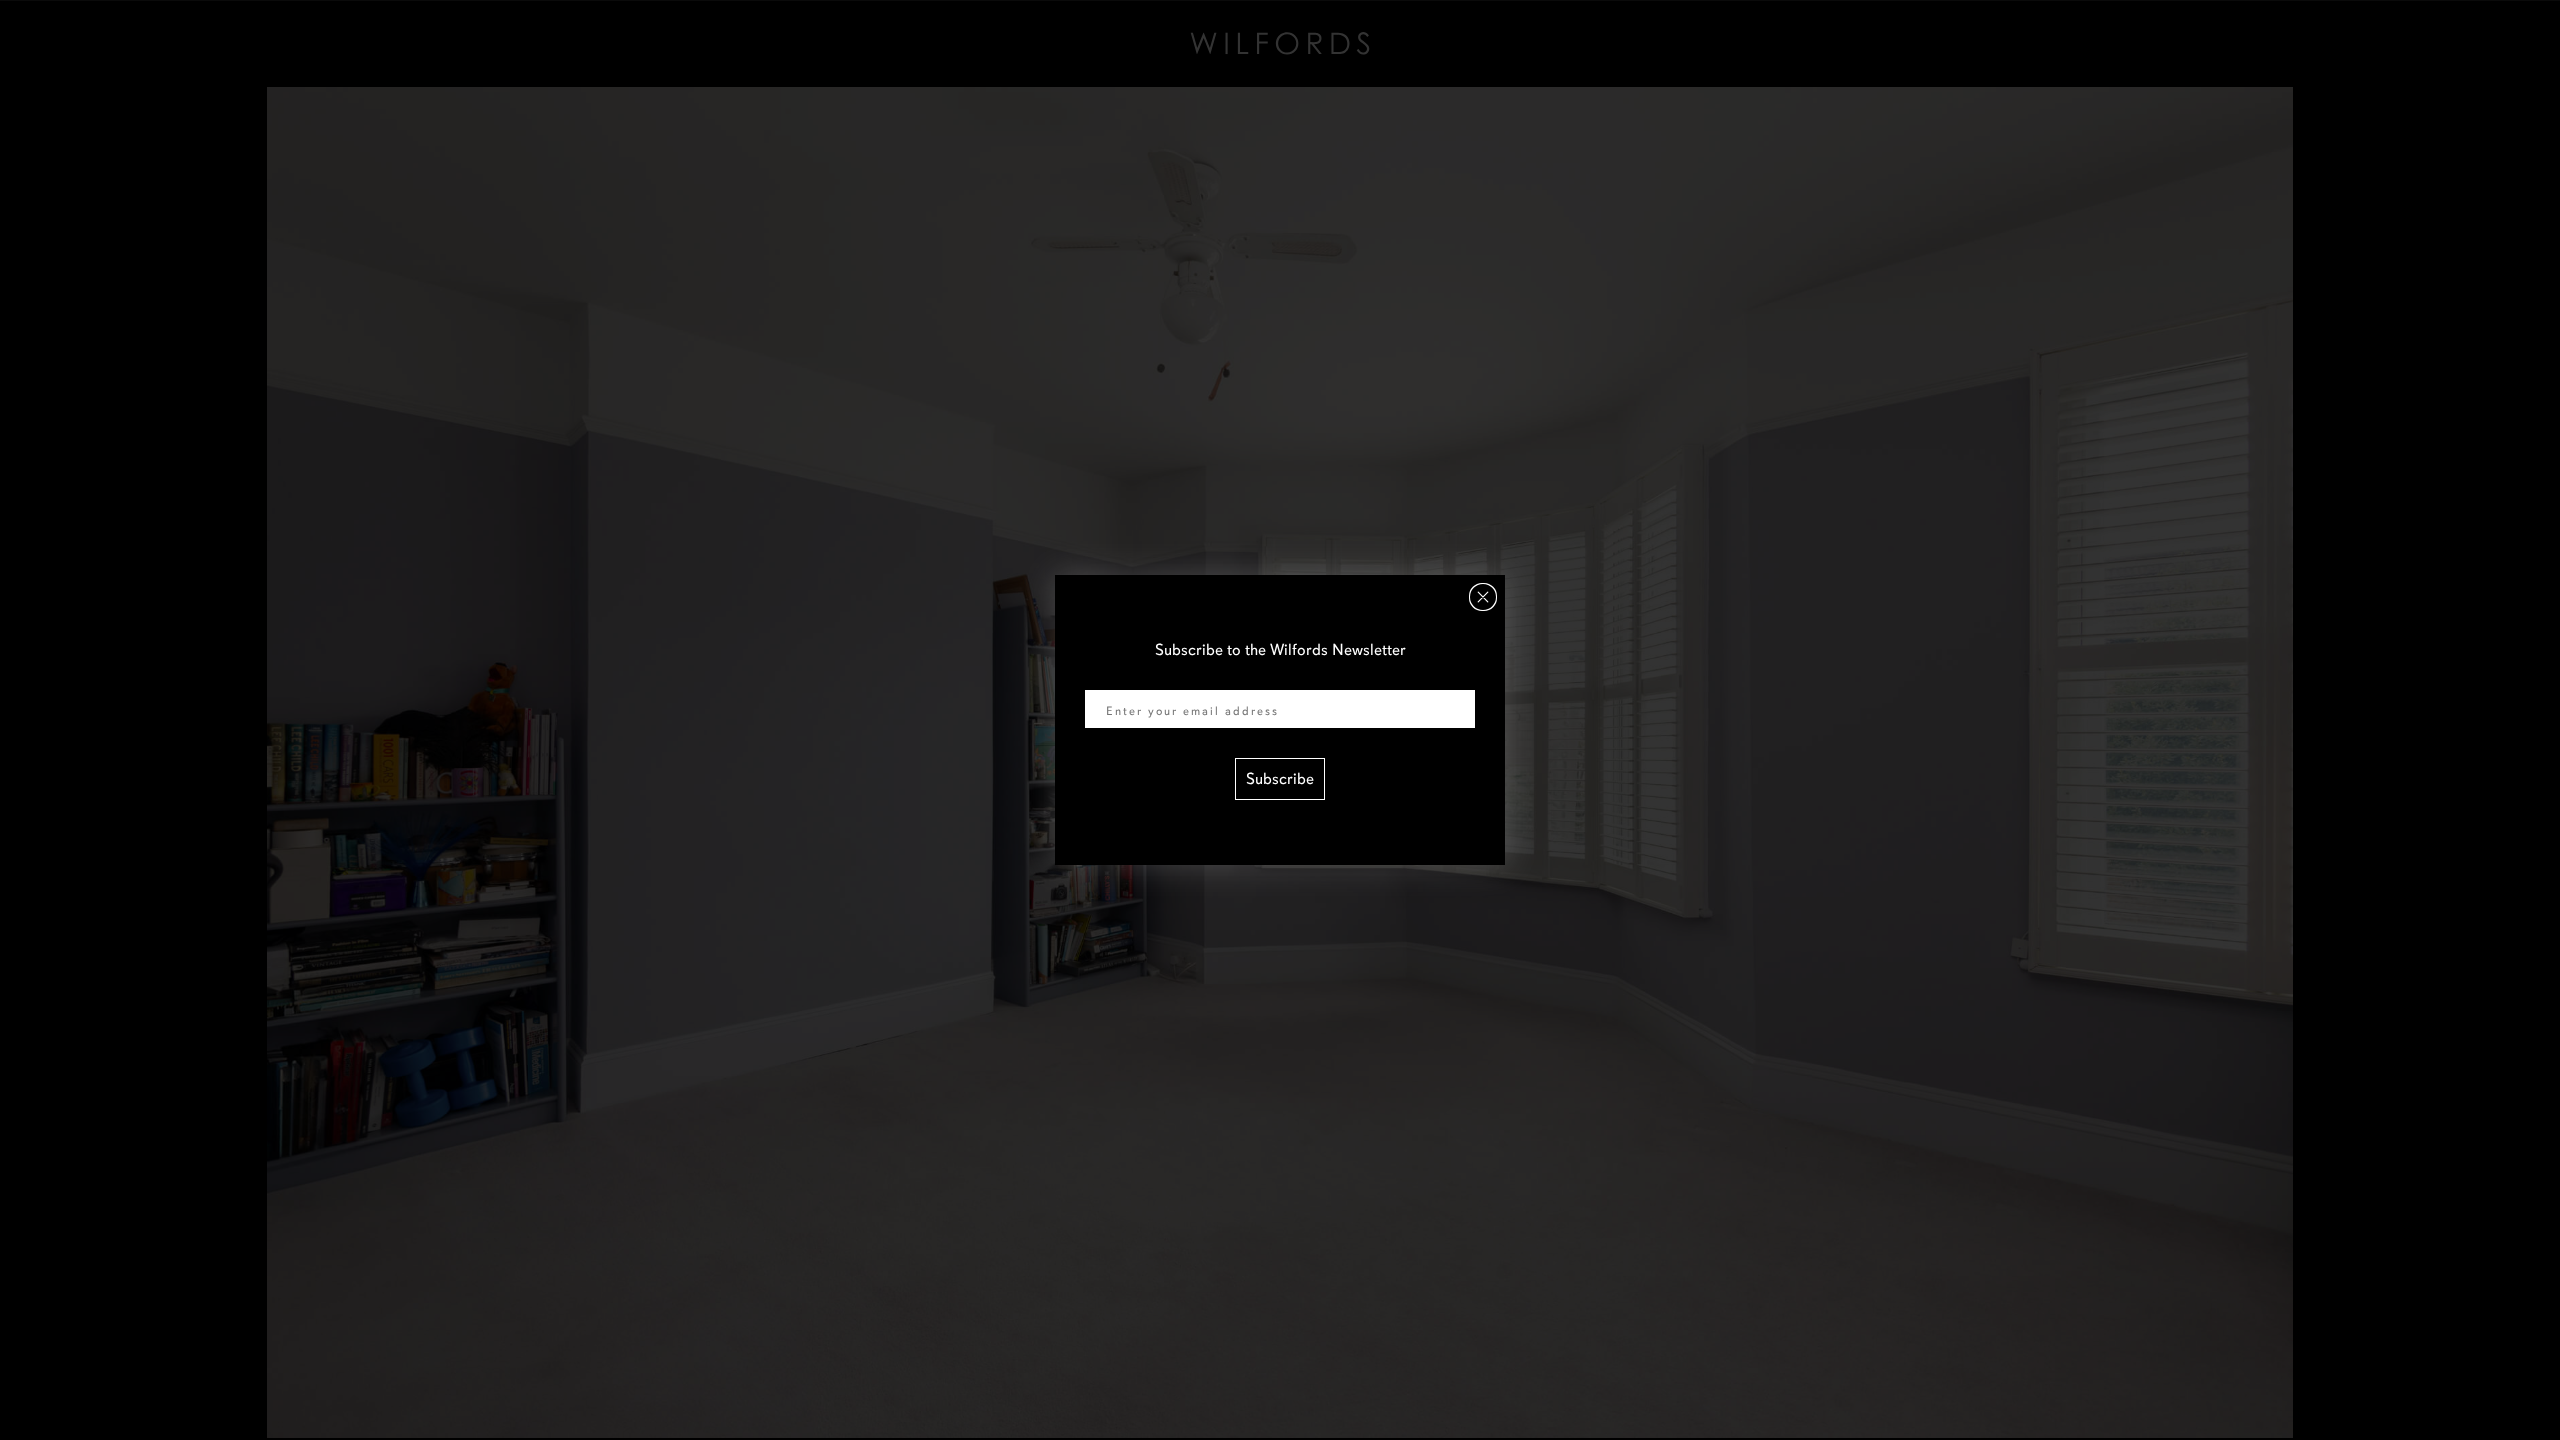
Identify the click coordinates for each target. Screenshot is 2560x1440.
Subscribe (1280, 779)
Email (1104, 677)
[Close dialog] (1483, 597)
